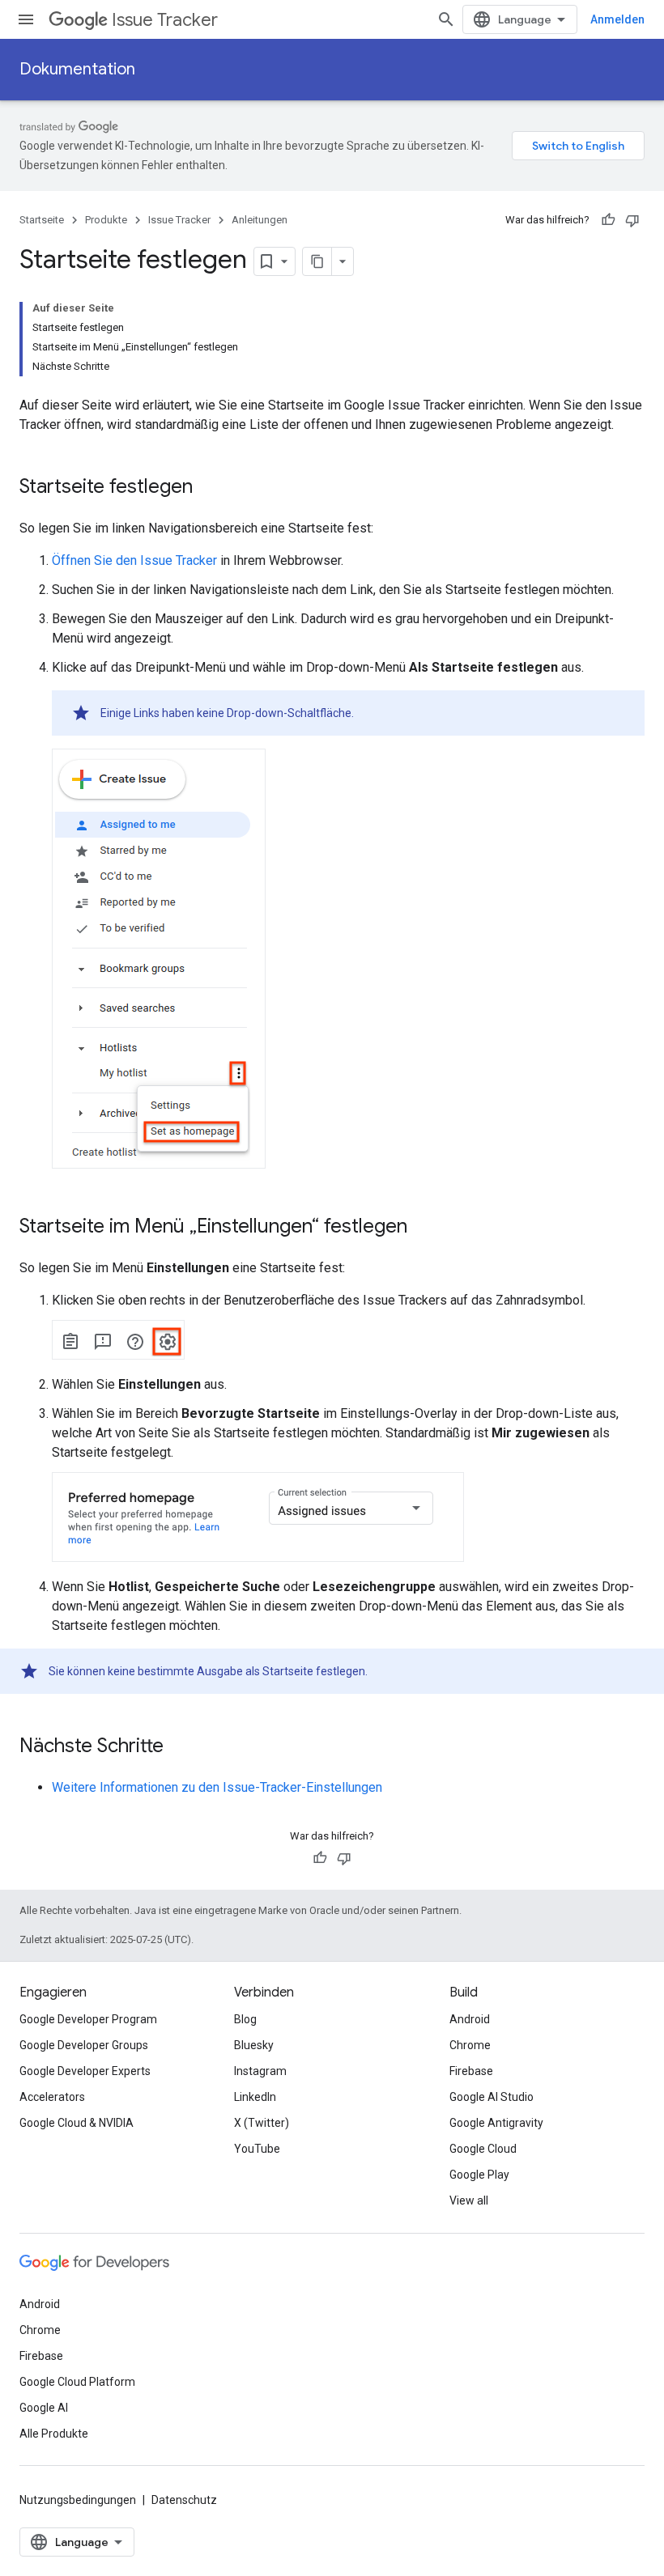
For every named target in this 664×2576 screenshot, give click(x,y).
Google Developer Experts (85, 2071)
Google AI (44, 2408)
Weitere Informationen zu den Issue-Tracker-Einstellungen (217, 1787)
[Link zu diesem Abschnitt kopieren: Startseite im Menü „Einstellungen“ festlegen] (424, 1228)
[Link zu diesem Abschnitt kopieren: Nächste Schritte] (180, 1747)
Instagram (260, 2071)
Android (470, 2019)
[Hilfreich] (608, 220)
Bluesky (254, 2045)
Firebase (471, 2071)
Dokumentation (77, 69)
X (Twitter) (262, 2123)
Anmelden (617, 19)
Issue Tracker (165, 20)
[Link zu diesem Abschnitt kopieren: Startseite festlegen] (209, 488)
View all (469, 2200)
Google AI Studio (492, 2097)
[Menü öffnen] (26, 19)
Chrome (470, 2045)
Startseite (42, 220)
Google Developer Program (88, 2019)
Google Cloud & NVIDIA (77, 2123)
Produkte (106, 220)
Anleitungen (260, 220)
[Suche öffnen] (446, 19)
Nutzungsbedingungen (78, 2500)
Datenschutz (184, 2500)
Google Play (479, 2175)
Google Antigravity (496, 2123)
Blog (245, 2019)
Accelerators (52, 2097)
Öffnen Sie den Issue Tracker (134, 560)
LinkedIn (255, 2097)
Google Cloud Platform (77, 2382)
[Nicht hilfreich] (632, 220)
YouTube (257, 2149)
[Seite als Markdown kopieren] (317, 261)
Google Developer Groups (84, 2045)
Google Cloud (483, 2149)
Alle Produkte (54, 2434)
